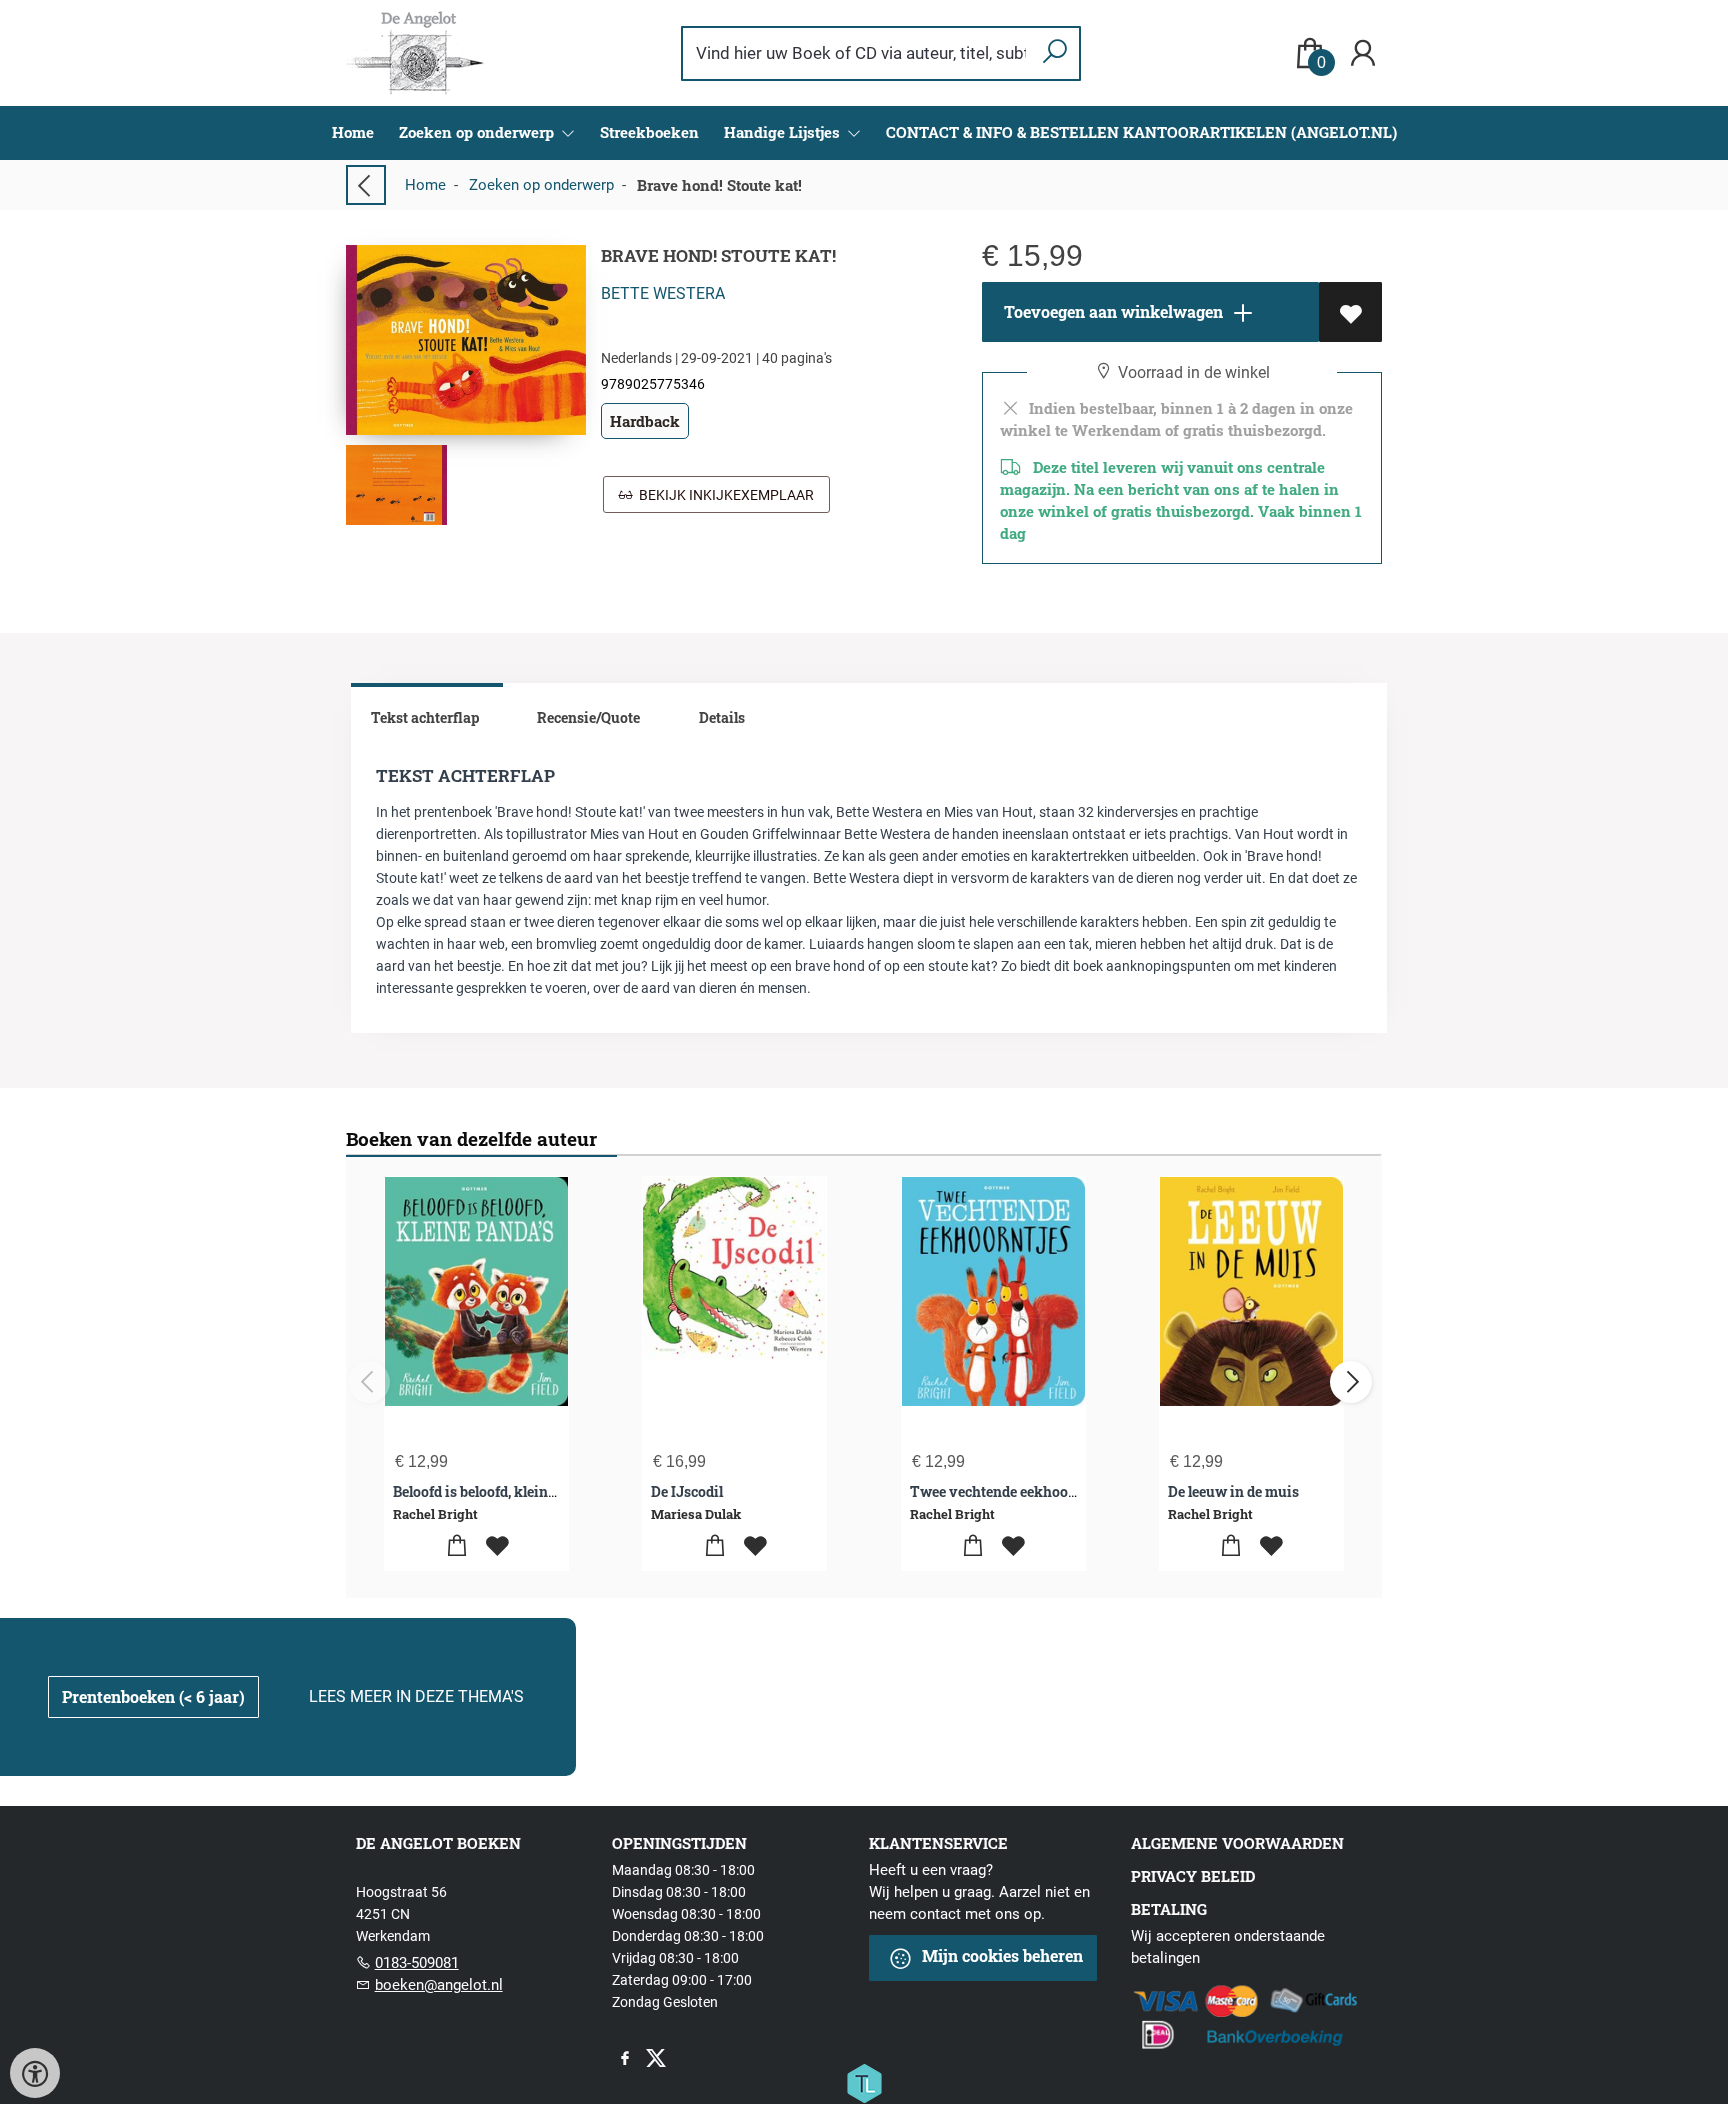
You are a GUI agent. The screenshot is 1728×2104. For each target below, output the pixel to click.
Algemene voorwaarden (1237, 1843)
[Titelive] (864, 2082)
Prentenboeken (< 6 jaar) (153, 1696)
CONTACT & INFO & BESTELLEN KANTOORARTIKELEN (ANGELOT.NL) (1141, 132)
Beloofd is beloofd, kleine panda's (500, 1491)
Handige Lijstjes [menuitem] (784, 132)
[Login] (1363, 53)
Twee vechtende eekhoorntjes (1008, 1491)
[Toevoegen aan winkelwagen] (456, 1546)
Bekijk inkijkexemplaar (723, 495)
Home (353, 132)
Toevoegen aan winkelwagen (1111, 311)
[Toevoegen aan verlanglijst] (1350, 312)
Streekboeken (649, 132)
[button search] (1054, 53)
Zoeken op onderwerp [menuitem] (478, 132)
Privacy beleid (1193, 1876)
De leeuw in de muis (1233, 1491)
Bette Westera (663, 293)
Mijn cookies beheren (1000, 1955)
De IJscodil (687, 1491)
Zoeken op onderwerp (541, 185)
